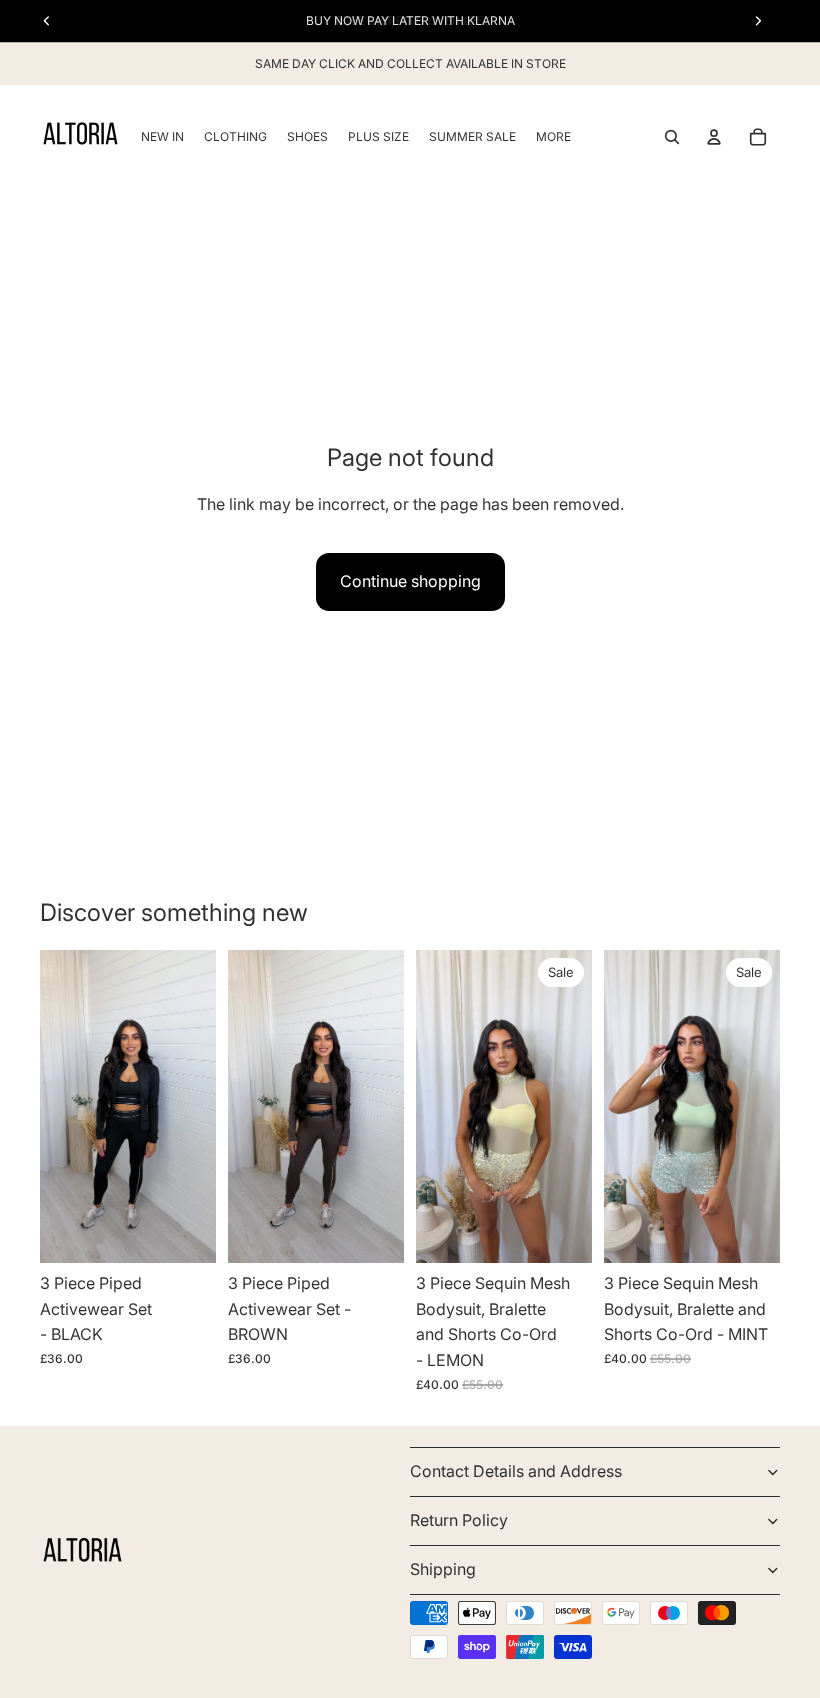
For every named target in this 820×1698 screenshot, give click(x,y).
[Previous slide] (62, 1107)
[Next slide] (194, 1107)
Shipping (443, 1569)
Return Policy (459, 1520)
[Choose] (185, 1232)
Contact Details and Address (516, 1471)
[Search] (672, 137)
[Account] (714, 137)
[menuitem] (553, 136)
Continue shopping (410, 581)
